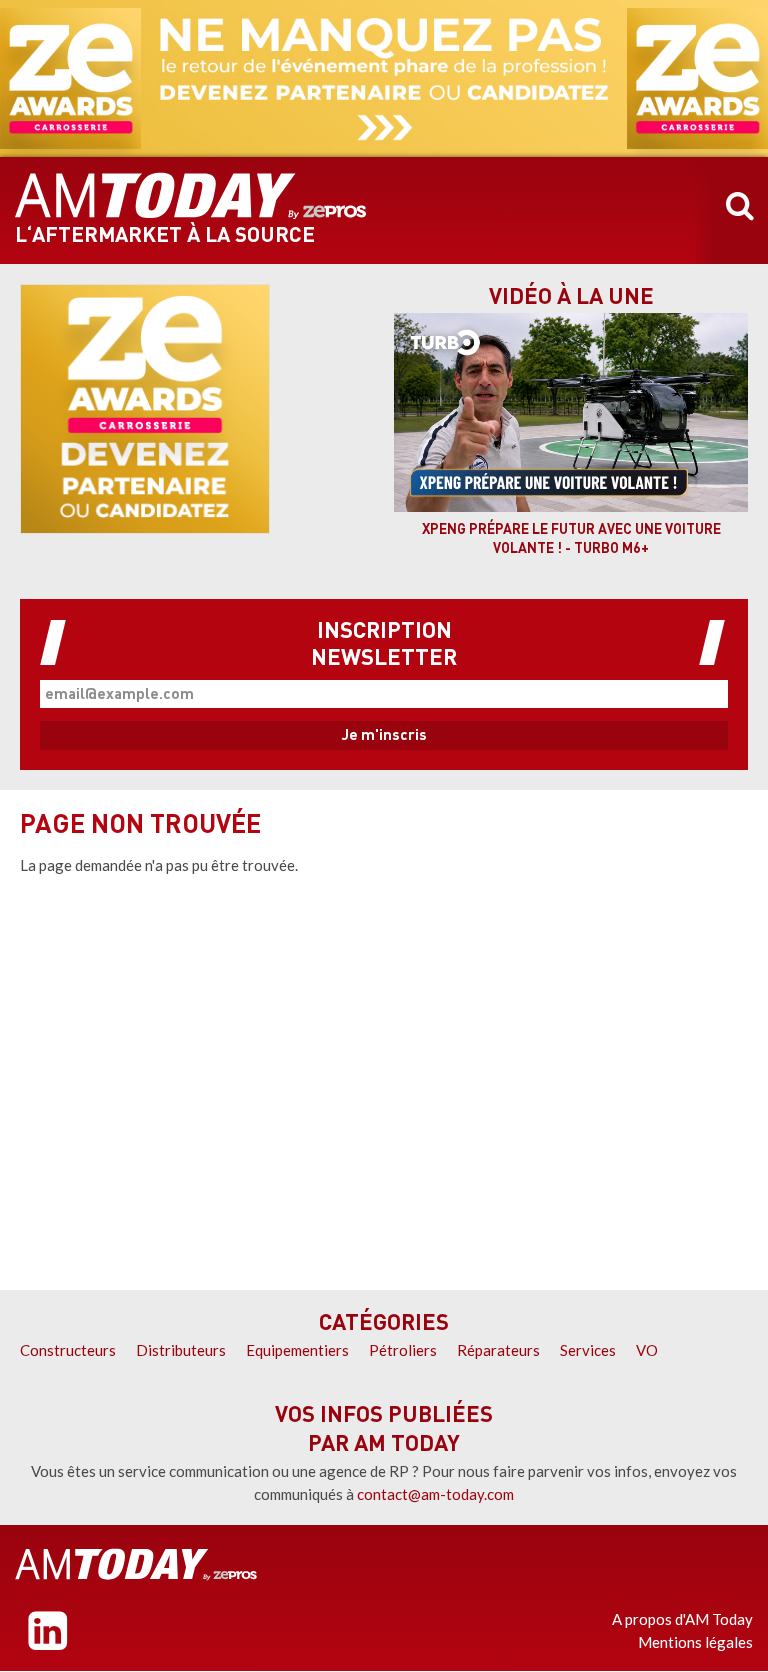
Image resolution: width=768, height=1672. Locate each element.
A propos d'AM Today (682, 1619)
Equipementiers (297, 1350)
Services (588, 1350)
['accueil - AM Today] (136, 1564)
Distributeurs (181, 1350)
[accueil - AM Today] (191, 196)
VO (647, 1350)
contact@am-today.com (435, 1494)
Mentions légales (695, 1642)
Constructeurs (68, 1350)
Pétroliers (403, 1350)
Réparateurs (498, 1350)
